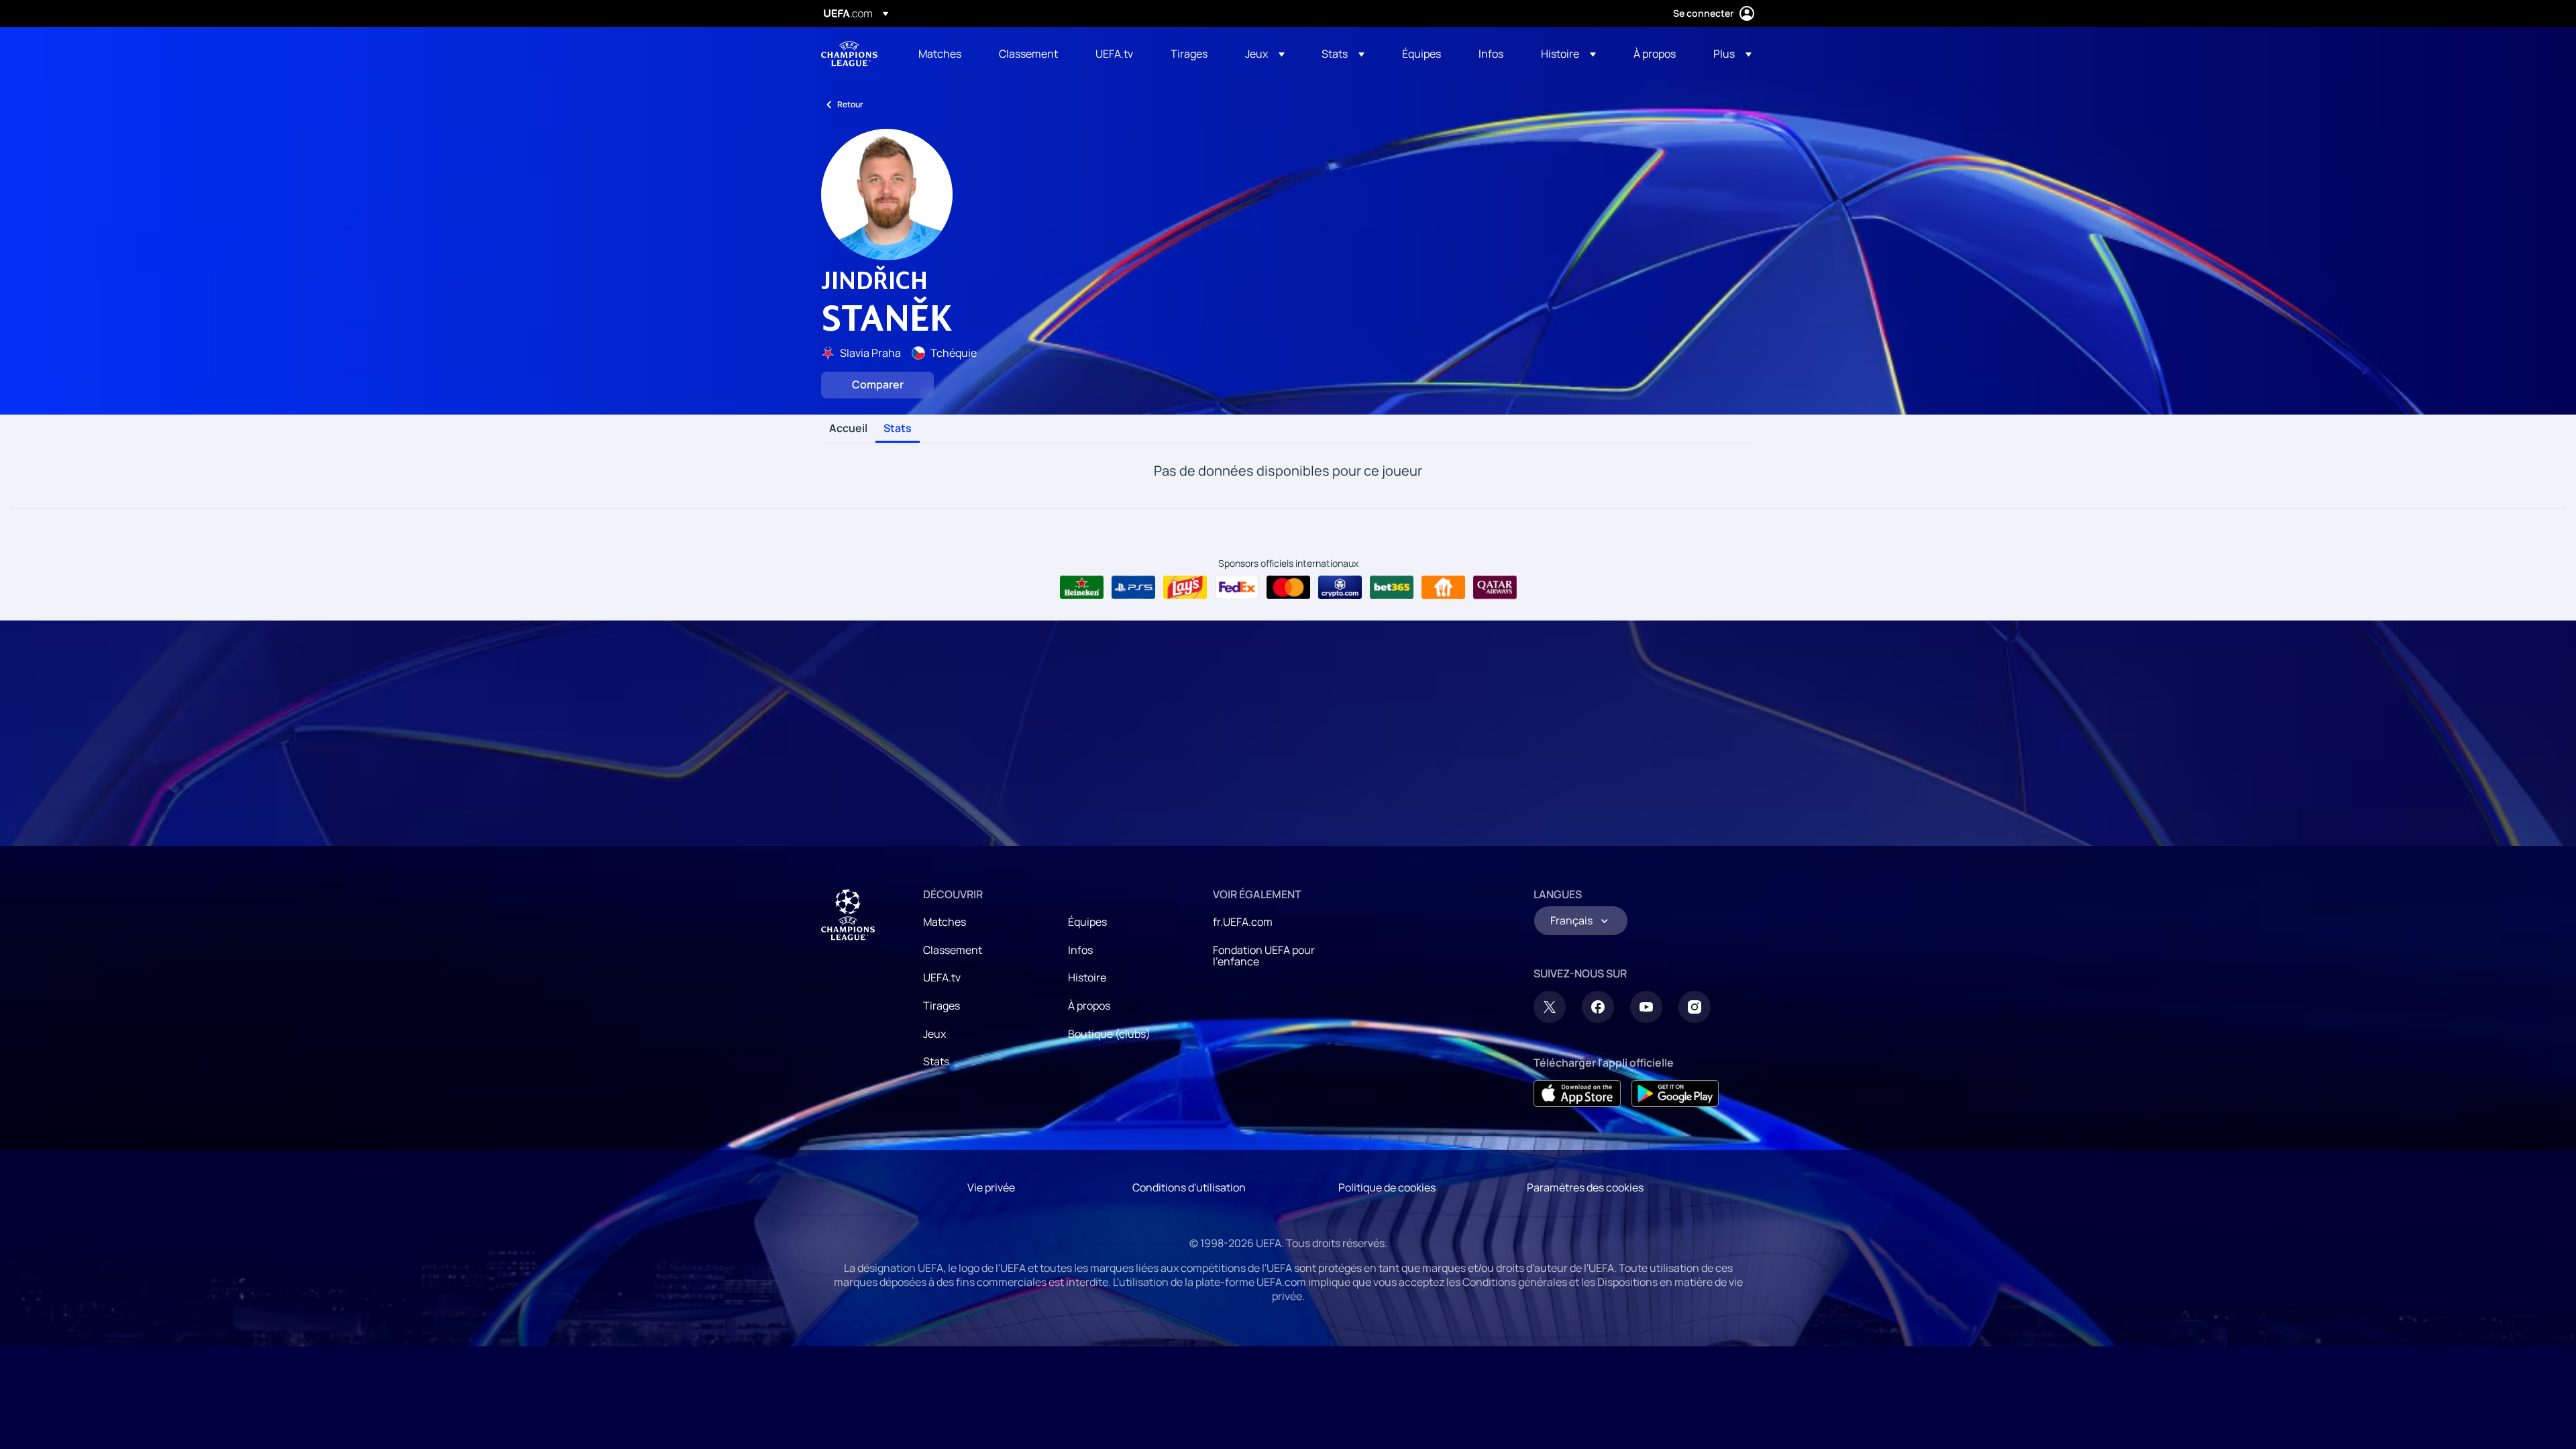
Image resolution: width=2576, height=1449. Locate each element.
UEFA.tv (942, 977)
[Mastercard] (1288, 588)
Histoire (1087, 977)
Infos (1080, 950)
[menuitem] (942, 54)
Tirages (942, 1006)
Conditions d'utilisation (1189, 1187)
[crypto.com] (1340, 588)
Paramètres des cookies (1585, 1187)
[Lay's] (1185, 588)
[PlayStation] (1133, 588)
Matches (945, 922)
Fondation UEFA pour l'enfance (1264, 956)
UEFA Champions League (849, 54)
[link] (940, 54)
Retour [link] (850, 104)
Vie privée (991, 1187)
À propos (1089, 1006)
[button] (1265, 54)
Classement (953, 950)
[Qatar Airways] (1495, 588)
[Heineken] (1082, 588)
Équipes (1087, 922)
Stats (898, 429)
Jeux (934, 1034)
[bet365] (1392, 588)
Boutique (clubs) (1109, 1034)
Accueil (848, 429)
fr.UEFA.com (1243, 922)
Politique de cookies (1387, 1187)
